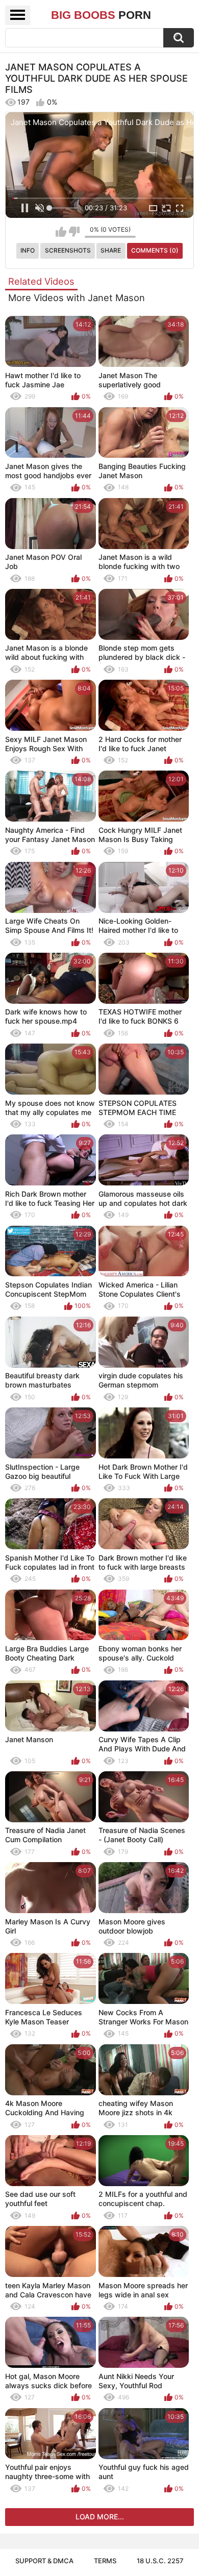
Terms (105, 2561)
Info (28, 250)
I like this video (61, 232)
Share (111, 250)
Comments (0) (155, 250)
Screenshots (68, 250)
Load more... (100, 2517)
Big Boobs (101, 15)
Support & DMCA (44, 2561)
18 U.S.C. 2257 (160, 2561)
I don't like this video (74, 232)
